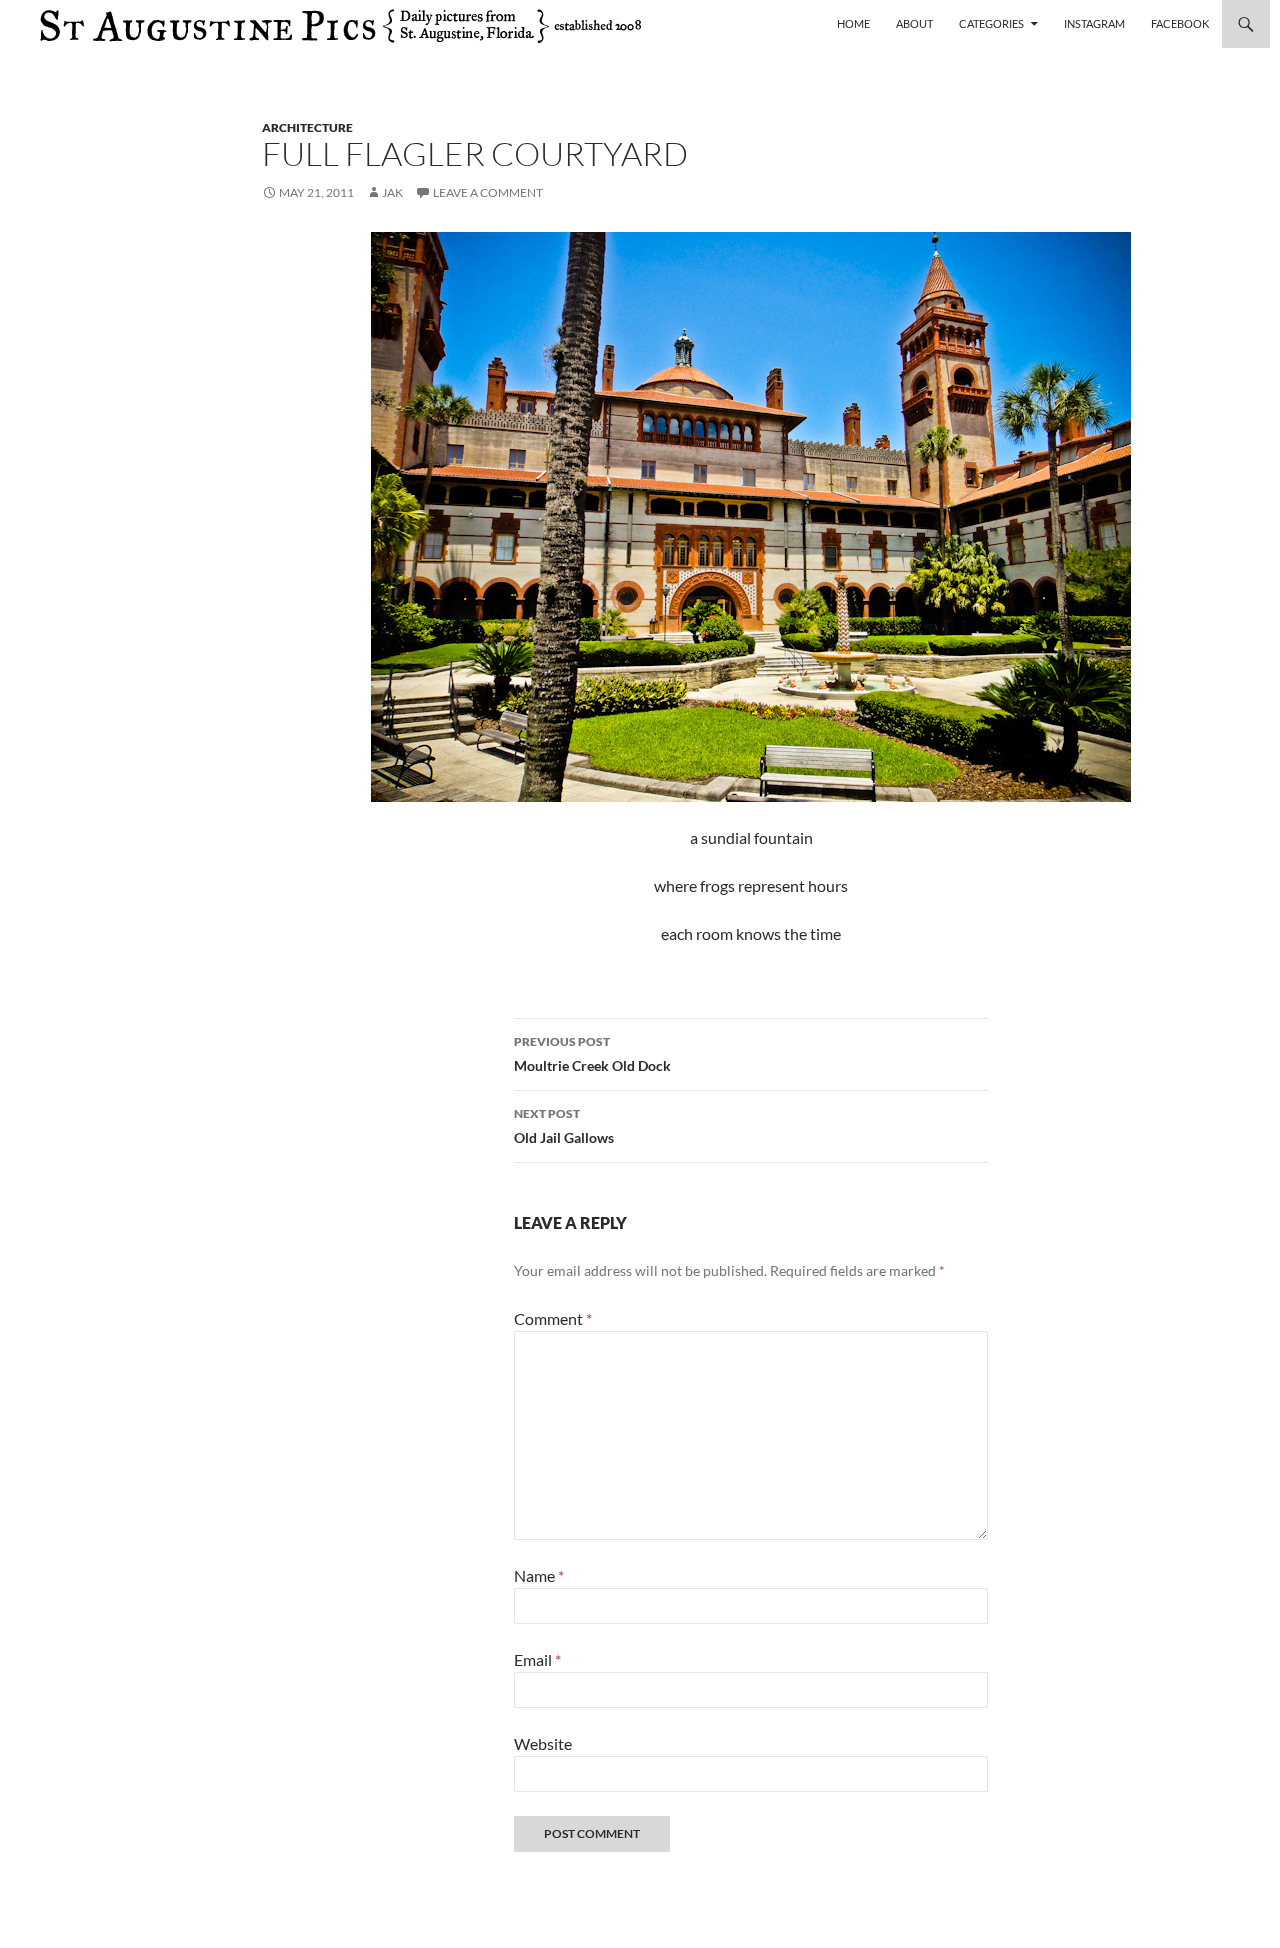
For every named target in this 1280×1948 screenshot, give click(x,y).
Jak (392, 192)
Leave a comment (488, 192)
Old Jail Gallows (564, 1126)
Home (853, 23)
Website (543, 1743)
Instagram (1094, 23)
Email (537, 1659)
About (914, 23)
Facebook (1180, 23)
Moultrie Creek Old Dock (592, 1054)
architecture (307, 127)
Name (539, 1575)
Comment (553, 1318)
